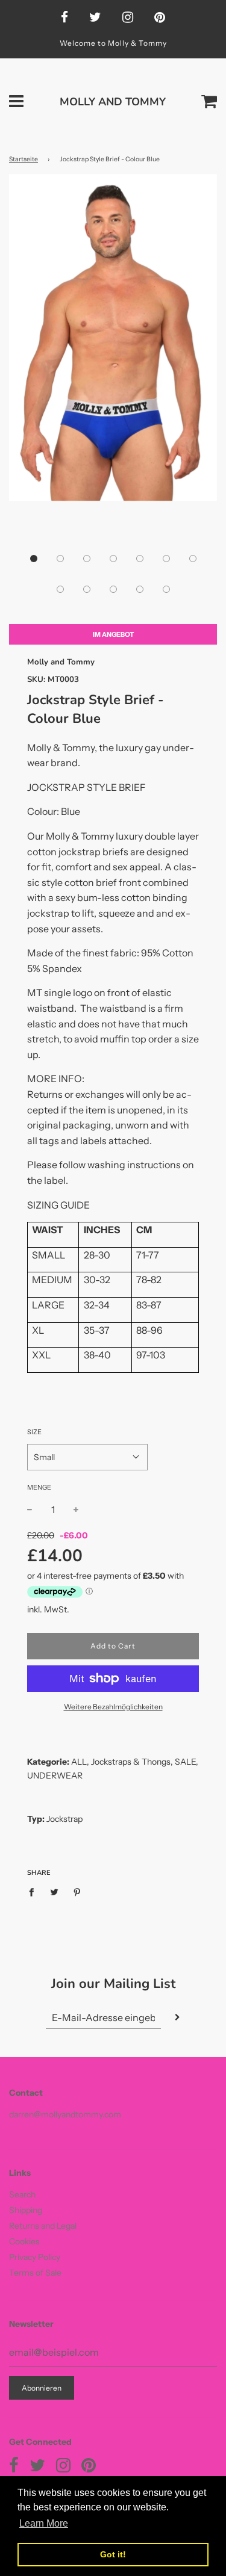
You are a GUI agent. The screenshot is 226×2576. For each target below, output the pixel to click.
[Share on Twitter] (55, 1891)
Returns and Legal (43, 2226)
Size (34, 1432)
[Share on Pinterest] (77, 1891)
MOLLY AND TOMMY (113, 102)
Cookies (24, 2241)
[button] (34, 559)
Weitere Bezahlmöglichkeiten (113, 1707)
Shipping (26, 2210)
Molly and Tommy (61, 662)
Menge (39, 1487)
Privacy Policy (35, 2257)
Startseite (24, 159)
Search (22, 2194)
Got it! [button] (113, 2554)
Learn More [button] (44, 2523)
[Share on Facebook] (35, 1891)
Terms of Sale (35, 2273)
